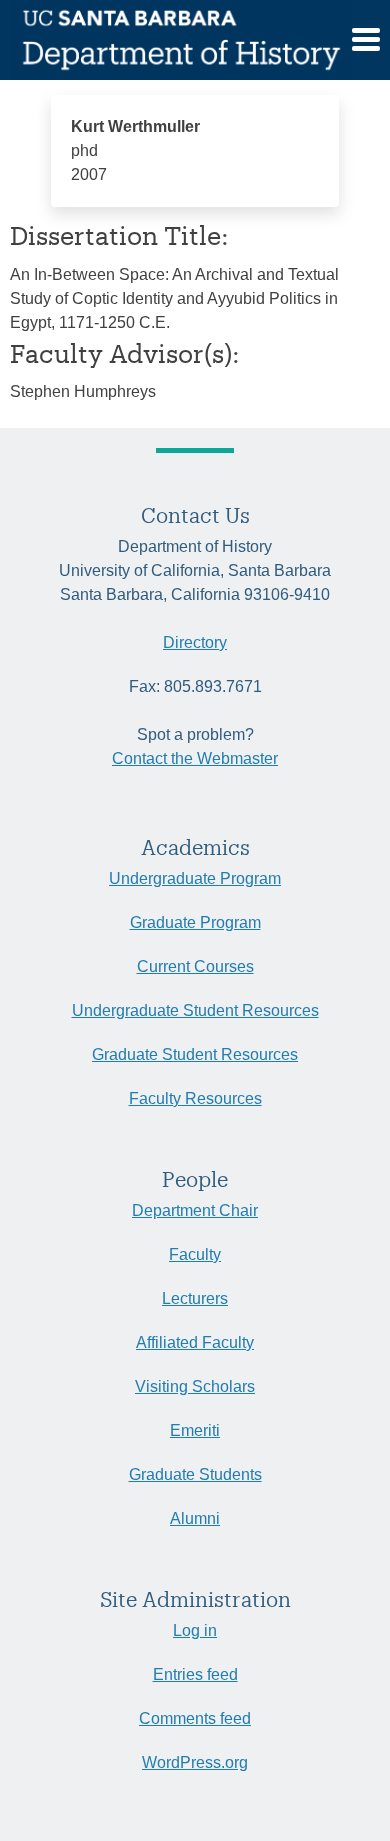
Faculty (195, 1254)
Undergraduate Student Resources (195, 1010)
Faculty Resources (195, 1098)
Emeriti (195, 1430)
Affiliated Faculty (195, 1342)
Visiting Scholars (195, 1386)
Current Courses (195, 966)
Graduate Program (195, 922)
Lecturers (195, 1298)
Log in (195, 1630)
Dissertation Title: (119, 235)
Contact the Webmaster (195, 758)
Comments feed (195, 1718)
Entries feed (195, 1674)
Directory (195, 642)
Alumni (195, 1518)
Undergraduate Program (195, 878)
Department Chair (195, 1210)
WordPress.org (195, 1762)
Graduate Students (195, 1474)
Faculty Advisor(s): (125, 353)
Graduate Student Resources (195, 1054)
